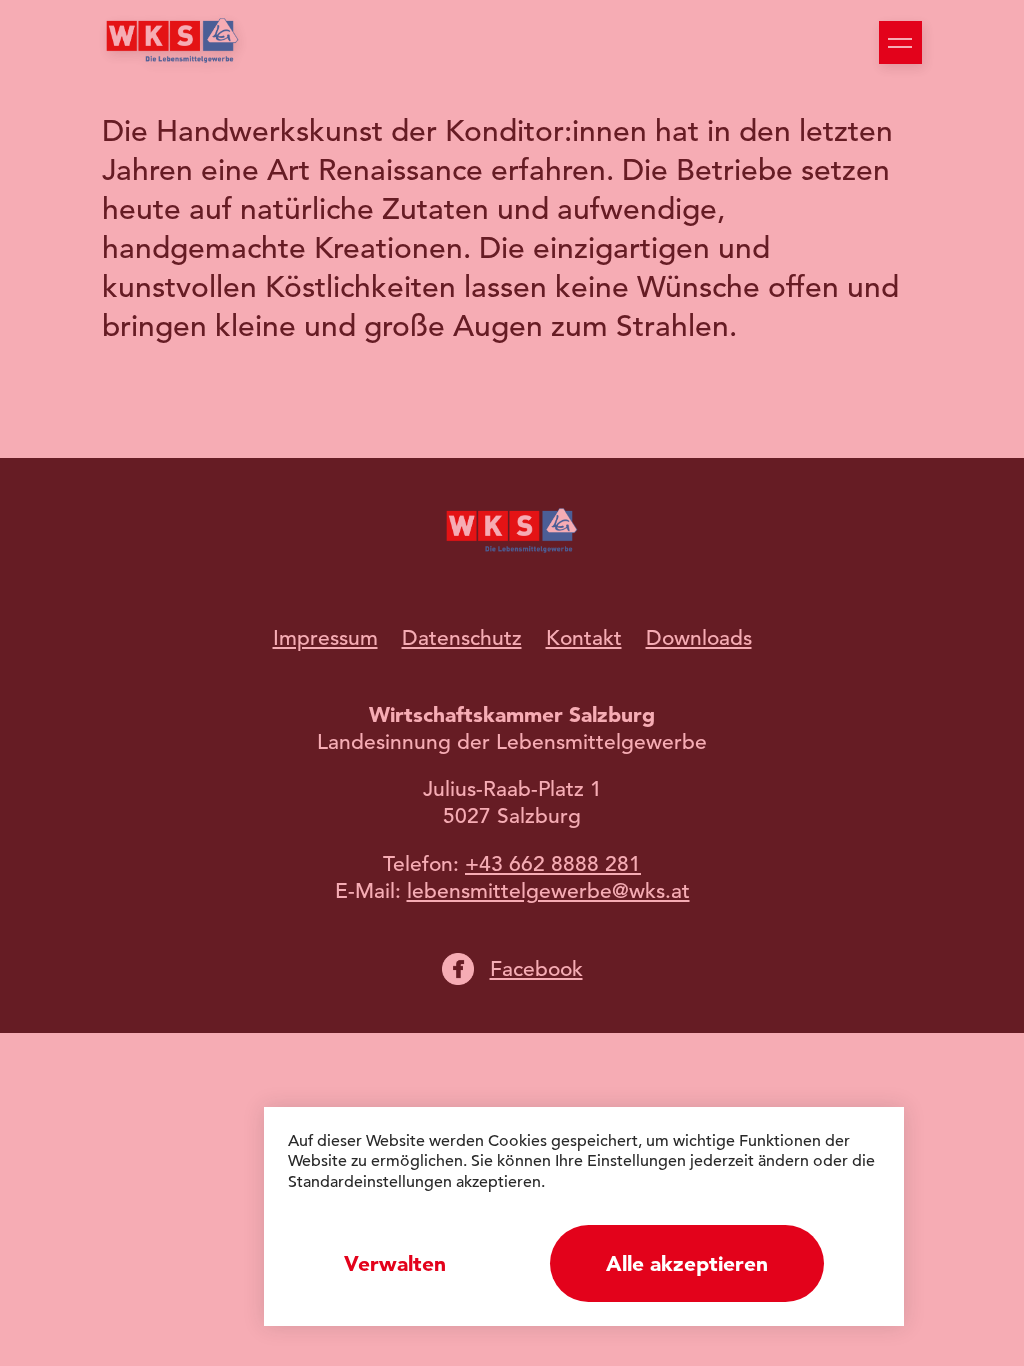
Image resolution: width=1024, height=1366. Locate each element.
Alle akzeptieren (687, 1263)
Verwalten (395, 1263)
